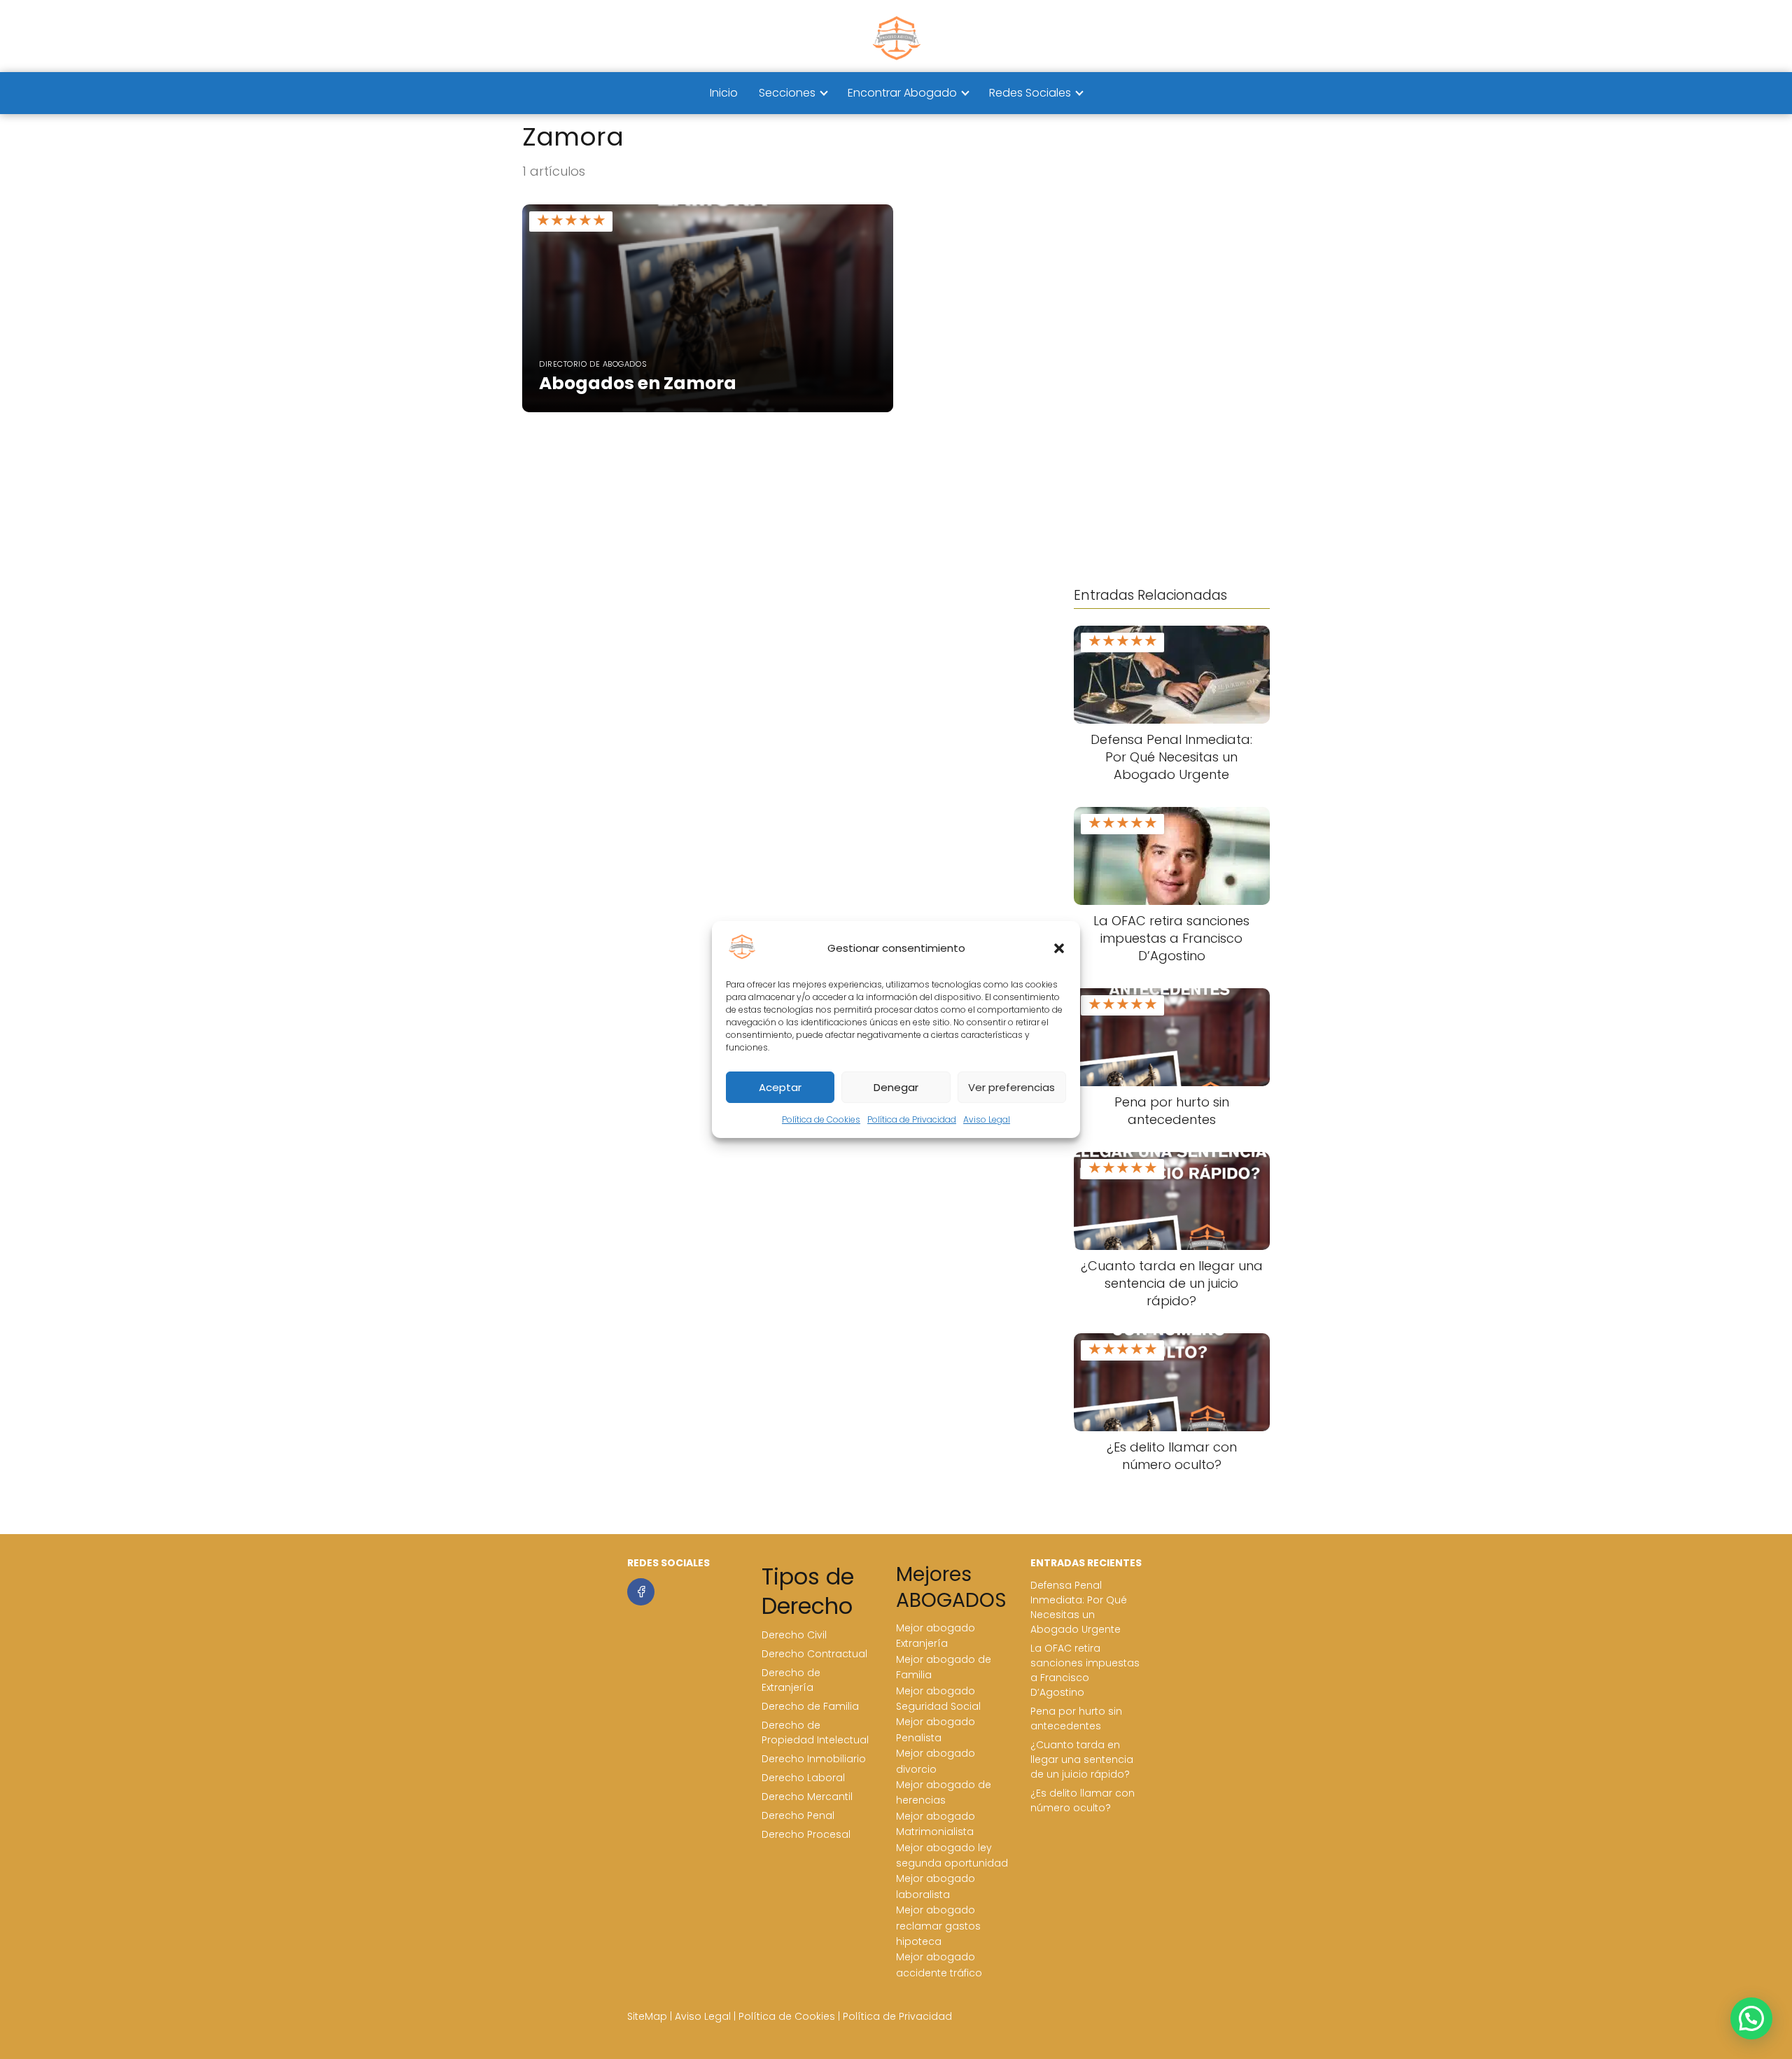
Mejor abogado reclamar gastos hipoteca (938, 1926)
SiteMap (647, 2016)
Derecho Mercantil (807, 1797)
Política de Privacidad (912, 1119)
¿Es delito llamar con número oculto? (1083, 1800)
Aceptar (780, 1087)
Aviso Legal (987, 1119)
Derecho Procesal (806, 1834)
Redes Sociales (1030, 93)
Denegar (896, 1087)
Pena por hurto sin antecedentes (1076, 1719)
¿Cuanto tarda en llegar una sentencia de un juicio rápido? (1082, 1759)
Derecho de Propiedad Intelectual (815, 1733)
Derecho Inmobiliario (814, 1759)
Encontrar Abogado (902, 93)
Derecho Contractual (814, 1654)
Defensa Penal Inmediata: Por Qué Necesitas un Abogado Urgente (1079, 1607)
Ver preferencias (1011, 1087)
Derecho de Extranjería (791, 1680)
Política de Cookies (821, 1119)
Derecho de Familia (810, 1706)
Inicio (724, 93)
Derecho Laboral (803, 1778)
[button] (1059, 948)
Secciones (787, 93)
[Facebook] (641, 1592)
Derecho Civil (794, 1635)
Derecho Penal (798, 1815)
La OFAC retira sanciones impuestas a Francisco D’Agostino (1085, 1670)
